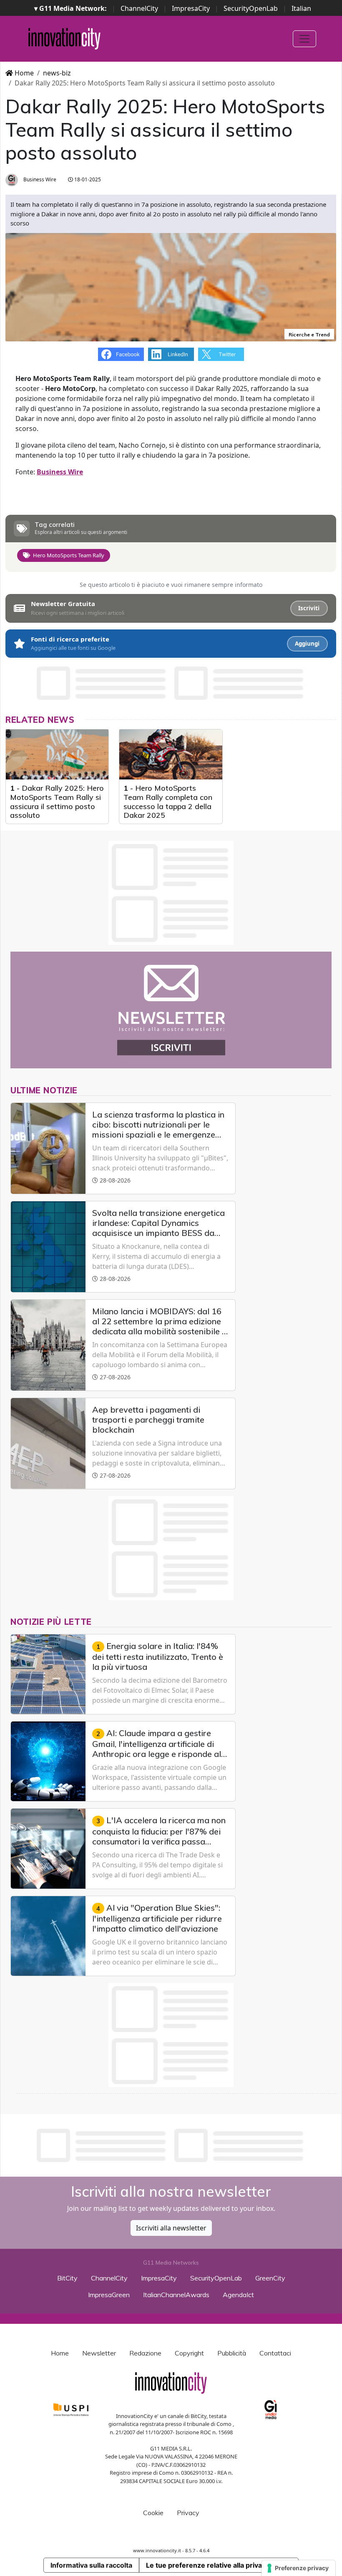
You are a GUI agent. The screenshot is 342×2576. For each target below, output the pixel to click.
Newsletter (99, 2353)
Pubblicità (232, 2353)
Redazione (145, 2353)
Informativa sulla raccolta (91, 2565)
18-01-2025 (87, 179)
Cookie (153, 2513)
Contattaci (275, 2353)
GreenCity (270, 2278)
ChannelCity (139, 8)
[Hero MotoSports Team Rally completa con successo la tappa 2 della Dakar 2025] (171, 754)
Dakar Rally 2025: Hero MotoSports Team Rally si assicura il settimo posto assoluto (57, 802)
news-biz (57, 73)
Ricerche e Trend (309, 335)
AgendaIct (238, 2295)
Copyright (189, 2353)
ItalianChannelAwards (176, 2295)
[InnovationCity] (64, 39)
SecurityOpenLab (251, 8)
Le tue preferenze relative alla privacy (208, 2565)
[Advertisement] (171, 2145)
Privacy (188, 2513)
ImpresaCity (191, 8)
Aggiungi (307, 644)
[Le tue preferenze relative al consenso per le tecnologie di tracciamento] (298, 2568)
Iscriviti (309, 608)
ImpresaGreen (109, 2295)
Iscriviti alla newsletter (171, 2228)
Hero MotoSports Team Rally (69, 555)
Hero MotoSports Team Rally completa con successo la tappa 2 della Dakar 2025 (168, 802)
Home (23, 73)
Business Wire (39, 179)
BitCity (67, 2278)
